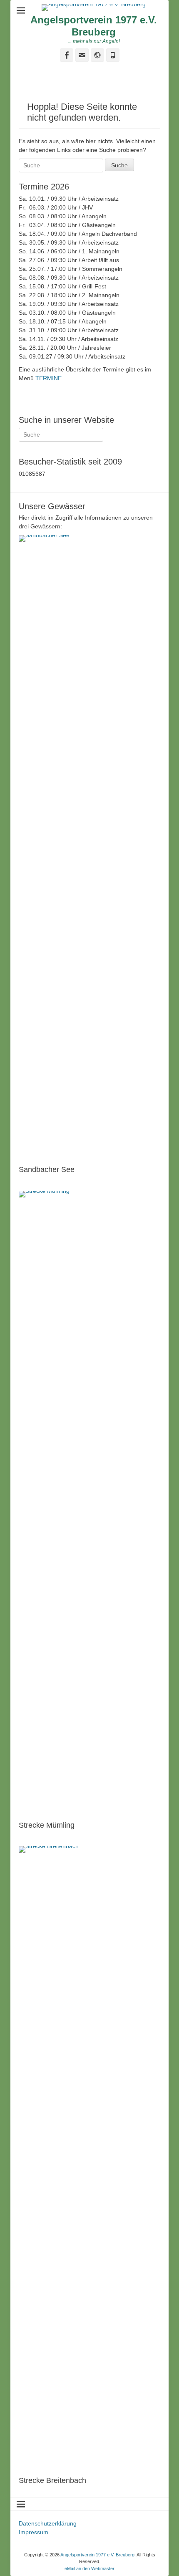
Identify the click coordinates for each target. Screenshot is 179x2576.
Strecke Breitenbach (52, 2480)
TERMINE (48, 378)
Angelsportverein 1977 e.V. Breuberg (94, 26)
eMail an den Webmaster (89, 2568)
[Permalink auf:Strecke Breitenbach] (89, 2159)
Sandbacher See (47, 1169)
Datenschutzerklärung (48, 2523)
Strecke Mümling (47, 1825)
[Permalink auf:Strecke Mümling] (89, 1504)
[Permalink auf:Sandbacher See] (89, 848)
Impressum (34, 2532)
